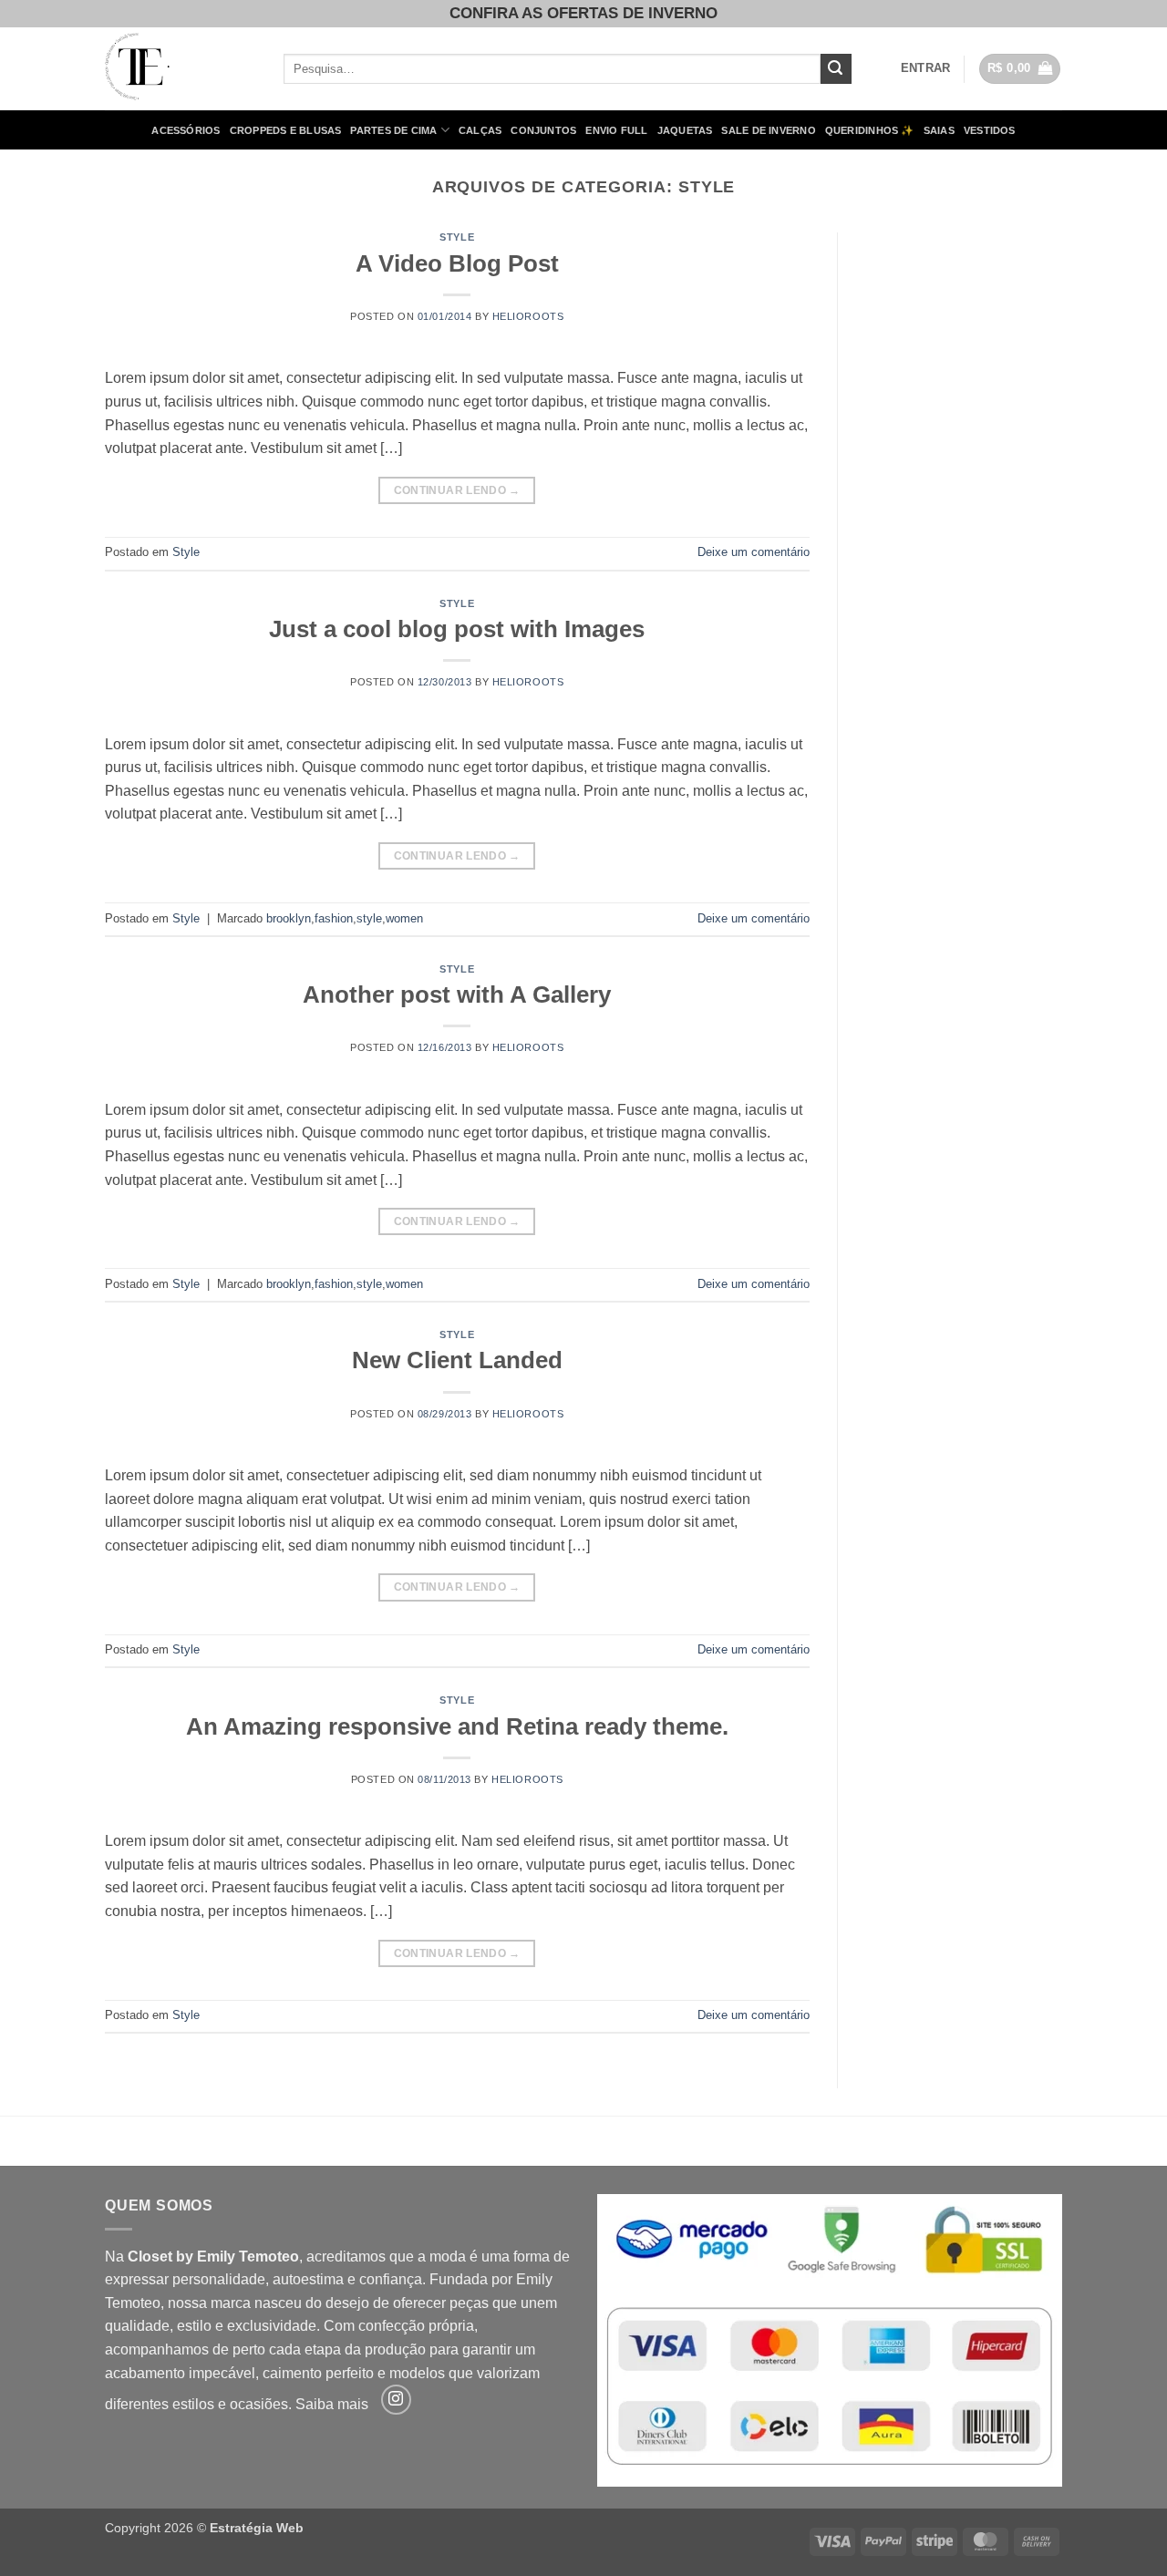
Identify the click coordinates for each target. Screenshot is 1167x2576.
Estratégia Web (257, 2528)
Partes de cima (393, 130)
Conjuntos (543, 130)
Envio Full (616, 130)
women (404, 918)
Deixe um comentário (754, 552)
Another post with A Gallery (457, 994)
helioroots (528, 316)
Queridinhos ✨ (870, 130)
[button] (926, 68)
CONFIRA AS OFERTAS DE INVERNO (583, 13)
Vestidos (990, 130)
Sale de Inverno (768, 130)
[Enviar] (836, 69)
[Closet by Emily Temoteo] (181, 69)
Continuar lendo (457, 490)
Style (457, 237)
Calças (480, 130)
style (369, 918)
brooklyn (289, 918)
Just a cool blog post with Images (457, 629)
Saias (939, 130)
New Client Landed (457, 1360)
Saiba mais (332, 2404)
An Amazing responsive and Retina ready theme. (457, 1726)
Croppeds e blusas (286, 130)
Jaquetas (685, 130)
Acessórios (186, 130)
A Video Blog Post (457, 263)
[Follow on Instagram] (396, 2400)
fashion (334, 918)
